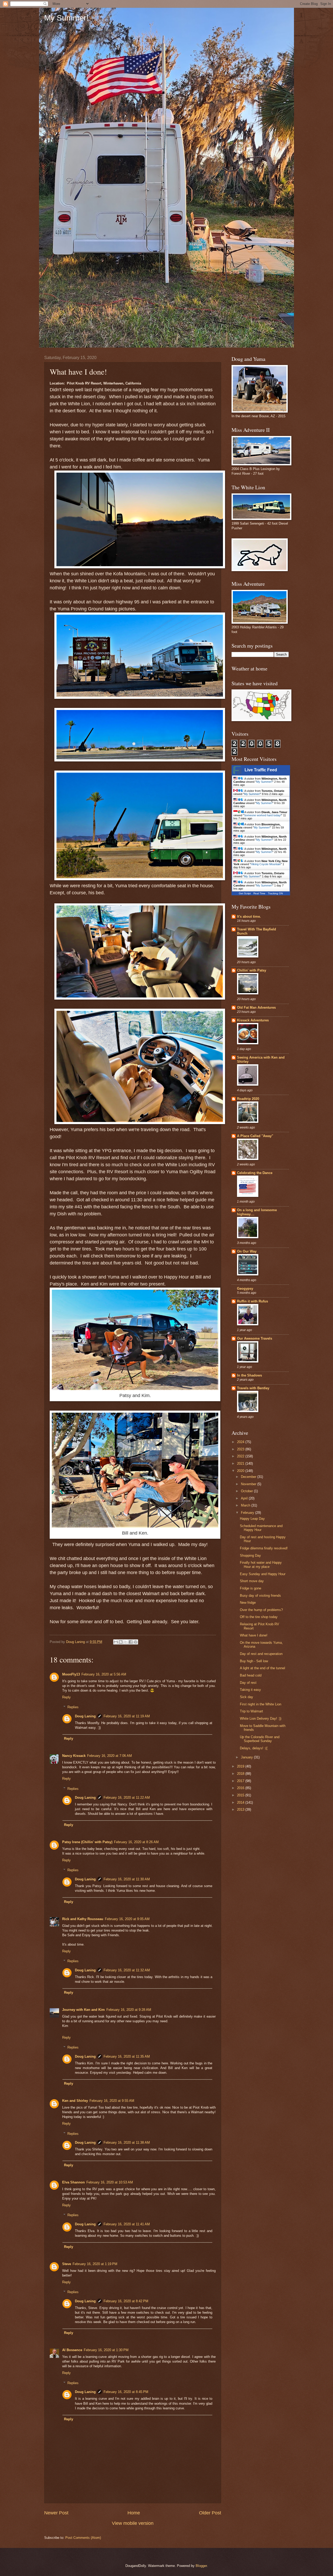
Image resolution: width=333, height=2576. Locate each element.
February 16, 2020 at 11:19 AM (127, 1716)
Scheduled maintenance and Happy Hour (261, 1528)
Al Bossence (72, 2350)
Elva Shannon (73, 2182)
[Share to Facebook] (131, 1642)
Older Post (210, 2513)
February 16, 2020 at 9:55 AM (112, 2101)
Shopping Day (250, 1556)
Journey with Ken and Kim (84, 2010)
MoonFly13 (71, 1674)
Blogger (201, 2566)
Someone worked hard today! (263, 815)
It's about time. (249, 917)
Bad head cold (251, 1675)
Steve (67, 2264)
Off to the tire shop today (259, 1617)
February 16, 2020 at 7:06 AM (110, 1756)
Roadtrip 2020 (248, 1099)
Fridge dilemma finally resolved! (264, 1548)
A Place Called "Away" (255, 1136)
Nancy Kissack (74, 1756)
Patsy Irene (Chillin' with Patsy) (87, 1842)
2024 (241, 1442)
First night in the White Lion (261, 1704)
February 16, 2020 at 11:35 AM (127, 2056)
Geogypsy (245, 1289)
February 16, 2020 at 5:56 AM (104, 1674)
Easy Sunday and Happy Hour (263, 1574)
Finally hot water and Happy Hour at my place (261, 1564)
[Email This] (116, 1642)
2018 (241, 1774)
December (249, 1477)
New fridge (248, 1603)
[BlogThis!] (121, 1642)
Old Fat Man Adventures (256, 1007)
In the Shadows (249, 1375)
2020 (241, 1471)
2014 (241, 1802)
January (247, 1757)
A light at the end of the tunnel (262, 1668)
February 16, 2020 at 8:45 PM (126, 2392)
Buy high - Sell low (254, 1661)
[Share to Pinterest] (136, 1642)
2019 (241, 1766)
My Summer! (66, 18)
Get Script (245, 893)
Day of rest (248, 1683)
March (246, 1505)
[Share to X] (126, 1642)
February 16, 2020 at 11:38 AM (127, 2143)
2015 (241, 1795)
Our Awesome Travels (255, 1338)
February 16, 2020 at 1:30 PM (106, 2350)
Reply (66, 1697)
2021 (241, 1463)
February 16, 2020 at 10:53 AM (110, 2182)
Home (134, 2513)
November (249, 1484)
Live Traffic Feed (261, 770)
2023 (241, 1449)
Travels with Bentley (253, 1388)
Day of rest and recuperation (261, 1654)
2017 (241, 1781)
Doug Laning (85, 1716)
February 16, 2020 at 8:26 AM (136, 1842)
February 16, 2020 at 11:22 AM (127, 1798)
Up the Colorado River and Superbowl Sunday (260, 1739)
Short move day (252, 1581)
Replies (73, 1707)
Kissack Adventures (253, 1020)
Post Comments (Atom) (83, 2538)
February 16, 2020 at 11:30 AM (127, 1879)
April (245, 1498)
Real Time (259, 893)
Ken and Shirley (75, 2101)
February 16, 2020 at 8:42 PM (126, 2301)
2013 (241, 1809)
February (248, 1513)
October (247, 1491)
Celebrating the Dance (255, 1173)
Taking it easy (250, 1690)
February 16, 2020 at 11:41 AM (127, 2224)
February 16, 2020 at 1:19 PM (95, 2264)
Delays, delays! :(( (254, 1748)
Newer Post (56, 2513)
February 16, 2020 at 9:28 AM (129, 2010)
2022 (241, 1456)
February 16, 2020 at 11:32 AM (127, 1970)
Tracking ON (275, 893)
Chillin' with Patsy (252, 970)
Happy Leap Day (252, 1519)
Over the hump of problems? (261, 1610)
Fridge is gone (251, 1588)
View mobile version (133, 2523)
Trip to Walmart (251, 1711)
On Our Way (247, 1251)
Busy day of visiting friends (260, 1596)
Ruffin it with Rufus (252, 1301)
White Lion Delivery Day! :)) (261, 1719)
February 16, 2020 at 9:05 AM (127, 1919)
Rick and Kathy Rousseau (83, 1919)
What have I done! (254, 1635)
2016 (241, 1788)
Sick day (246, 1697)
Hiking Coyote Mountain (266, 864)
